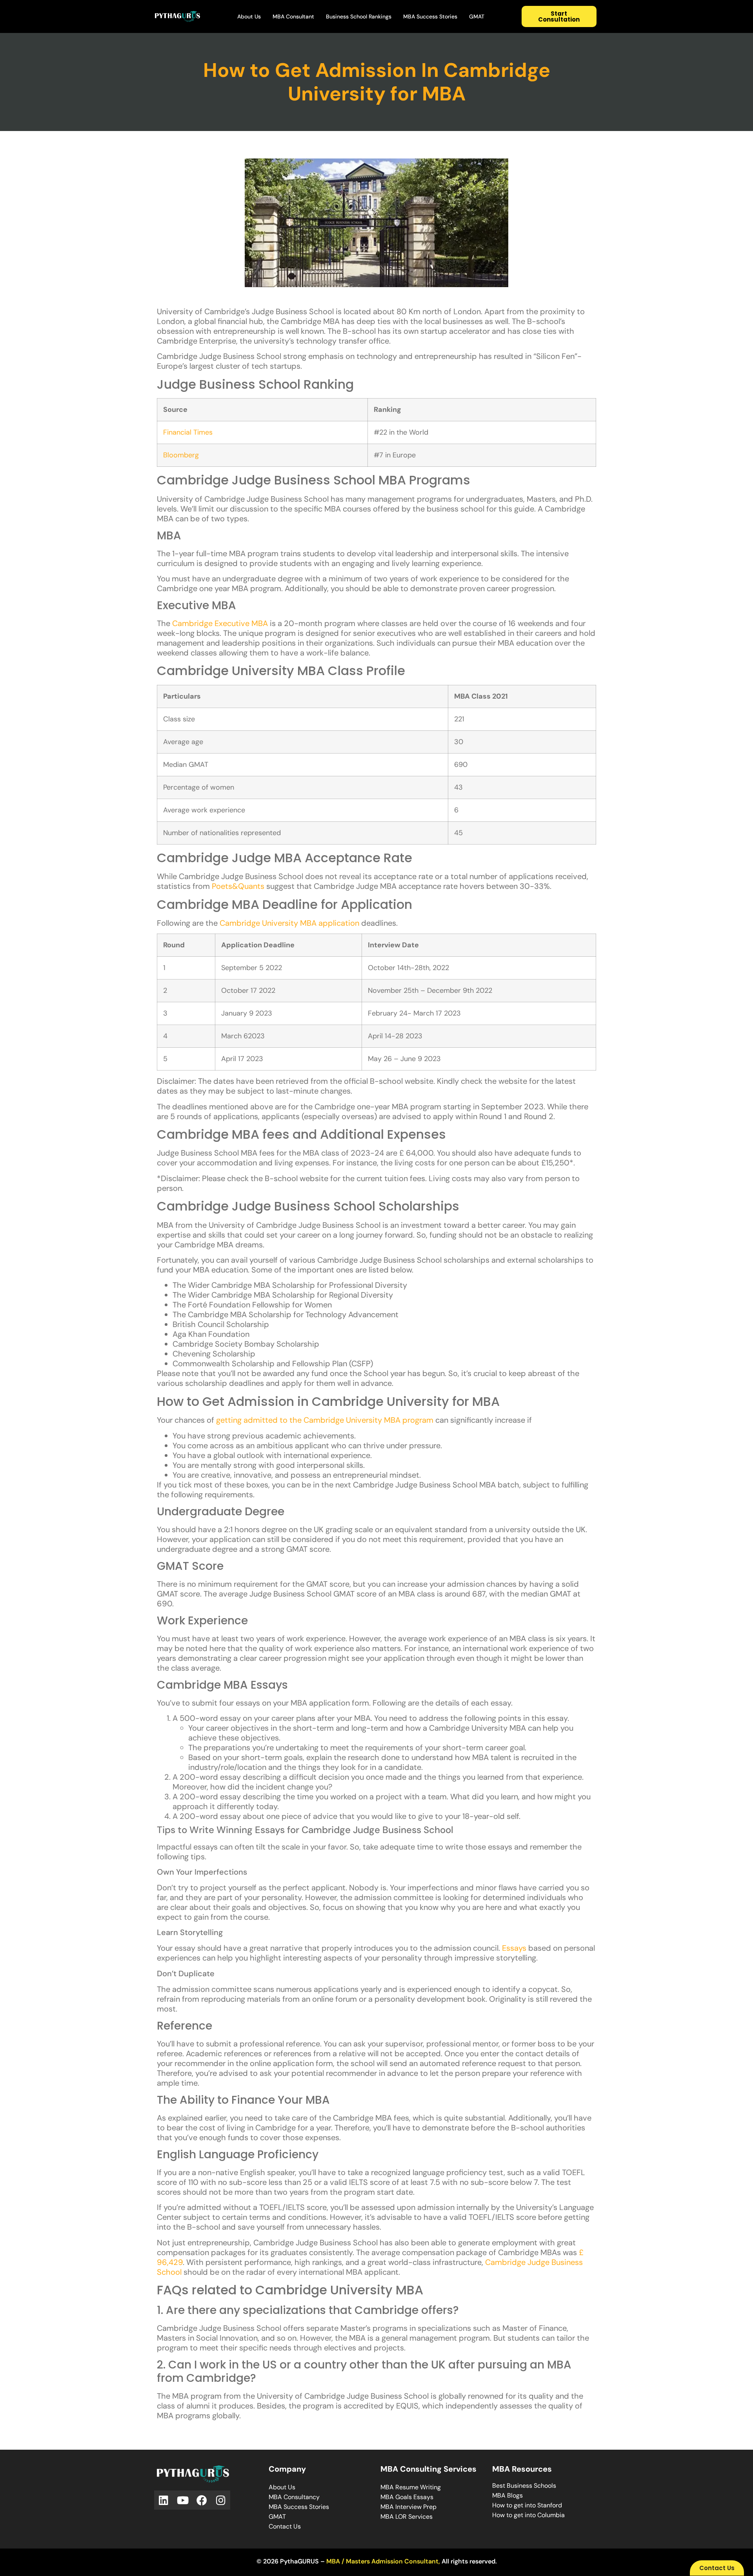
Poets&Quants (238, 886)
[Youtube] (183, 2500)
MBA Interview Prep (408, 2507)
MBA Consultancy (294, 2497)
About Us (249, 16)
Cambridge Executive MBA (220, 623)
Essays (514, 1948)
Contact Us (285, 2526)
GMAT (477, 16)
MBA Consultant (293, 16)
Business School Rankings (359, 16)
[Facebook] (202, 2500)
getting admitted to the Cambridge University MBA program (325, 1420)
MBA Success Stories (430, 16)
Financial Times (188, 432)
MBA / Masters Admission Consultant (382, 2561)
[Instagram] (221, 2500)
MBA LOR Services (407, 2517)
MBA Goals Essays (407, 2497)
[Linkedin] (164, 2500)
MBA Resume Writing (411, 2487)
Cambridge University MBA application (289, 923)
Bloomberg (181, 455)
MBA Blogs (507, 2495)
